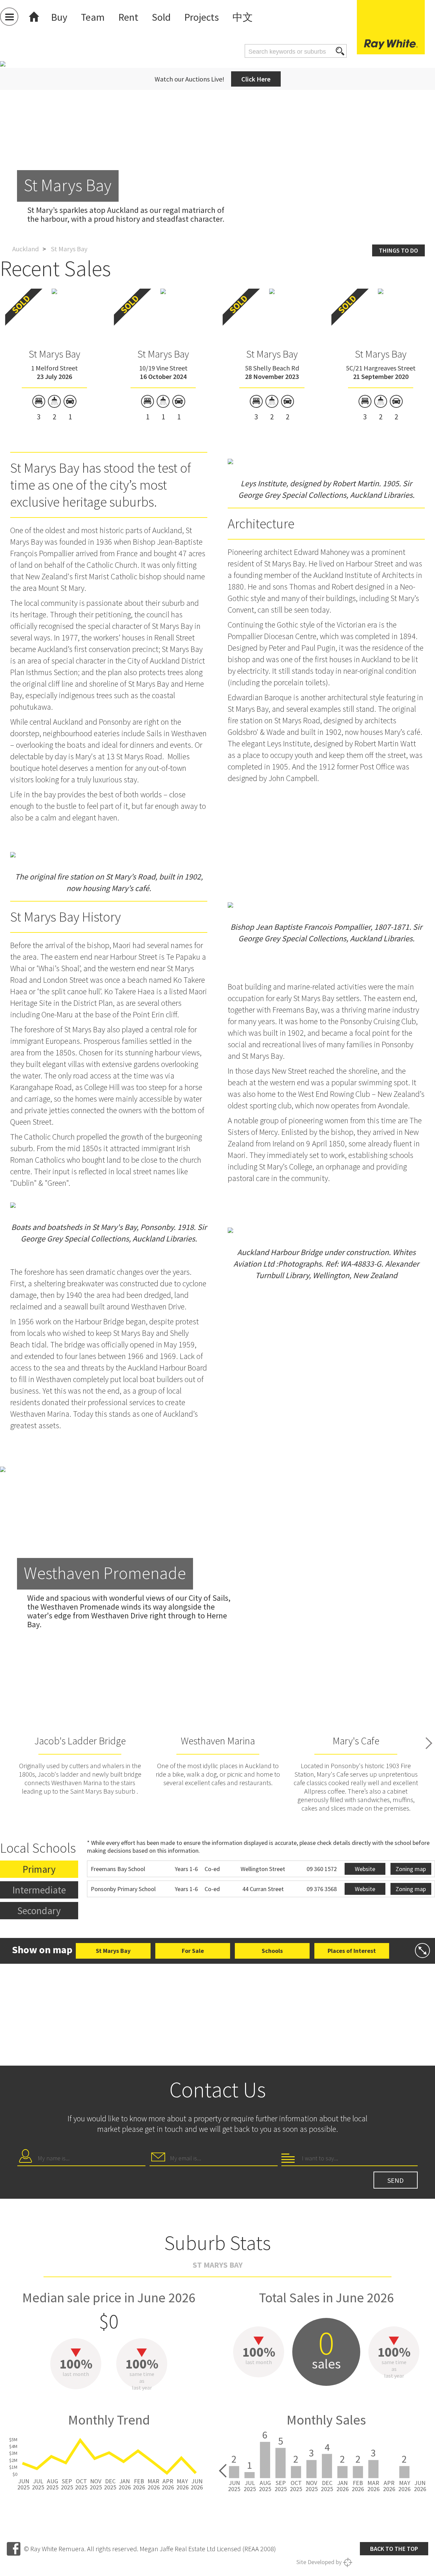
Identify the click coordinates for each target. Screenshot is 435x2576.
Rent (128, 17)
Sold (161, 17)
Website (365, 1869)
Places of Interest (352, 1951)
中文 (243, 17)
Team (93, 17)
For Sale (193, 1951)
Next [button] (429, 1743)
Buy (59, 17)
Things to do (398, 250)
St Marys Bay (54, 354)
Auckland (25, 249)
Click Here (256, 79)
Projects (202, 17)
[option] (217, 149)
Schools (272, 1951)
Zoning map (411, 1869)
